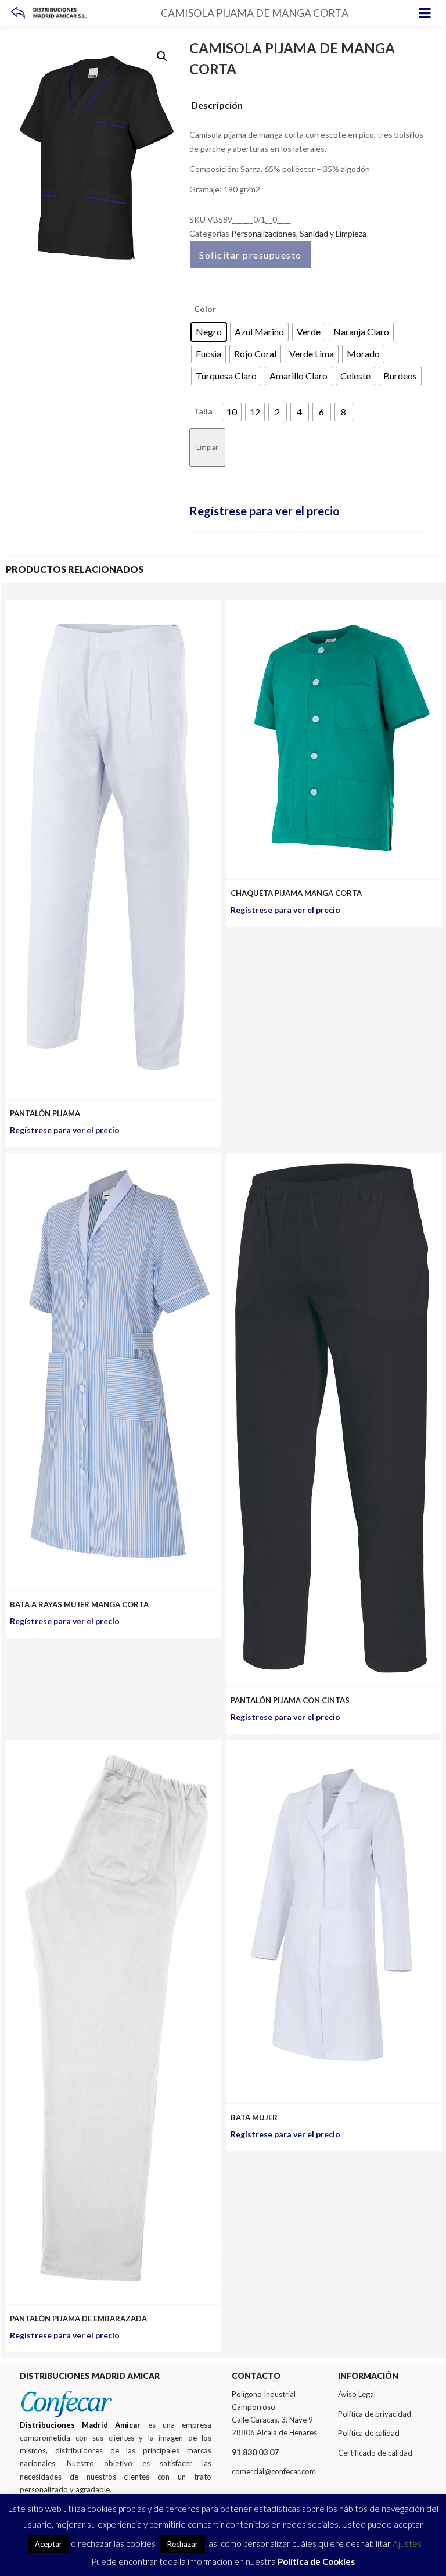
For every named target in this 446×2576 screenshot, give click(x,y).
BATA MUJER (254, 2118)
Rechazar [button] (183, 2544)
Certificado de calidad (375, 2453)
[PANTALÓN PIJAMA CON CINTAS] (334, 1160)
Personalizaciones (264, 233)
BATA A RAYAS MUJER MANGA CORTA (79, 1604)
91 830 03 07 (255, 2452)
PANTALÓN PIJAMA (45, 1113)
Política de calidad (369, 2433)
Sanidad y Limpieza (333, 233)
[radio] (209, 332)
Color (205, 309)
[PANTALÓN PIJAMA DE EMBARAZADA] (113, 1746)
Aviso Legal (357, 2394)
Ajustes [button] (407, 2543)
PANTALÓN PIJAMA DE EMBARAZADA (78, 2319)
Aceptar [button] (48, 2544)
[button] (162, 56)
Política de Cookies (316, 2561)
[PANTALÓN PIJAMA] (113, 606)
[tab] (217, 108)
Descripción (217, 105)
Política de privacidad (375, 2414)
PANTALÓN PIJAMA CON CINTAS (290, 1700)
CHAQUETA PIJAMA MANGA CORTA (296, 893)
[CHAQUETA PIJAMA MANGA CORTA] (334, 606)
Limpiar (207, 447)
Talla (203, 411)
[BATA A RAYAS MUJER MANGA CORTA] (113, 1160)
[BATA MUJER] (334, 1746)
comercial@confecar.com (274, 2471)
